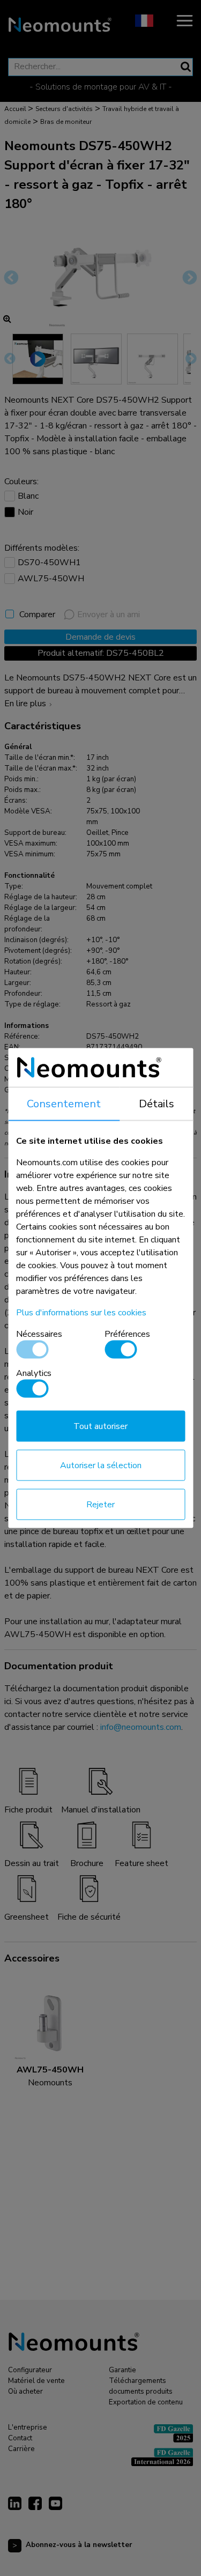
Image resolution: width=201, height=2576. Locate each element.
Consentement (64, 1104)
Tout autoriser (100, 1426)
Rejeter (100, 1505)
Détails (157, 1104)
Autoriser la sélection (101, 1465)
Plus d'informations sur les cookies (81, 1313)
